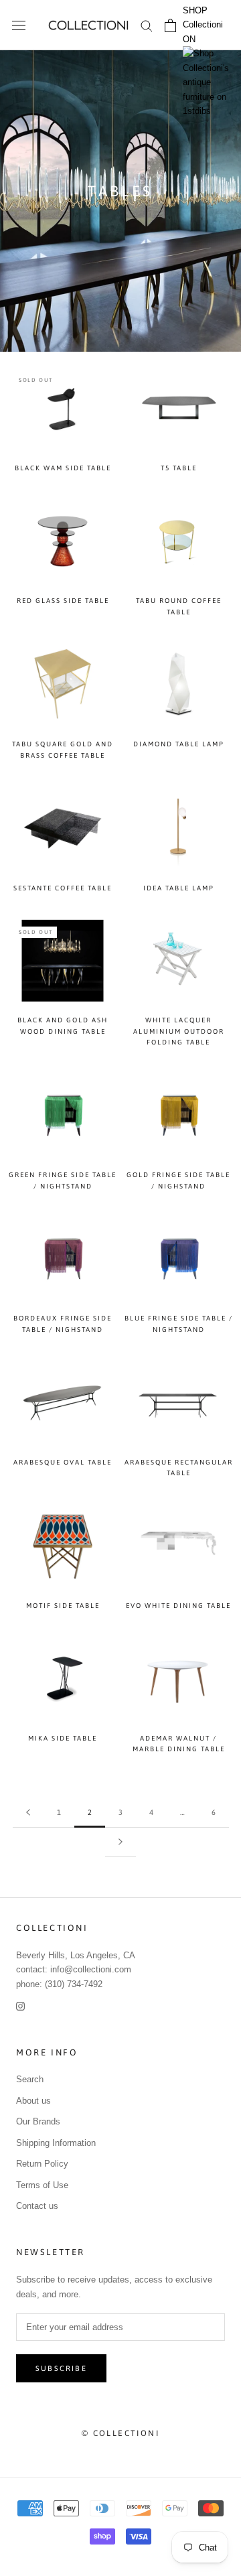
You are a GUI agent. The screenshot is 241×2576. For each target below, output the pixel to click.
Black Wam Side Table (63, 468)
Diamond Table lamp (179, 744)
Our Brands (38, 2121)
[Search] (147, 25)
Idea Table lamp (179, 888)
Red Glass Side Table (63, 601)
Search (30, 2079)
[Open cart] (170, 25)
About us (33, 2101)
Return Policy (42, 2164)
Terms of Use (42, 2185)
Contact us (37, 2206)
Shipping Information (56, 2143)
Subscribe (61, 2368)
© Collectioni (120, 2433)
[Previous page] (28, 1813)
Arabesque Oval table (63, 1462)
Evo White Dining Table (178, 1606)
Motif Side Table (63, 1606)
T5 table (179, 468)
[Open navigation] (19, 25)
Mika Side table (63, 1738)
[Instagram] (20, 2006)
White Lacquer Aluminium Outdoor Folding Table (179, 1031)
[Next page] (120, 1842)
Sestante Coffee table (63, 888)
